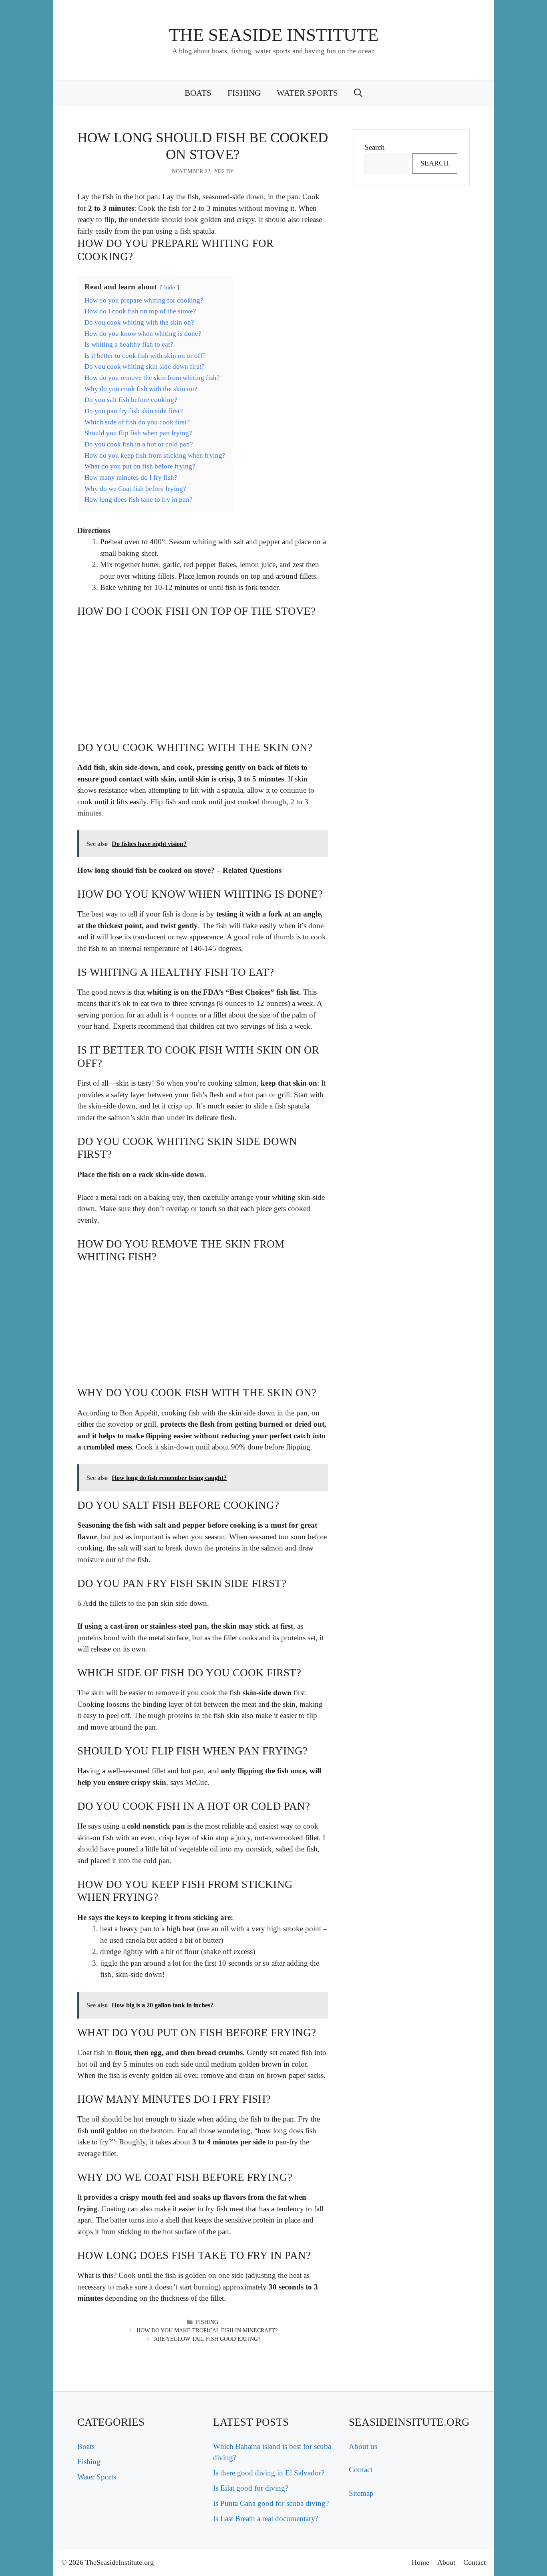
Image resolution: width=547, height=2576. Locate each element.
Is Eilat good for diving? (251, 2488)
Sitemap (361, 2493)
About (446, 2562)
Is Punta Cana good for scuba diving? (271, 2503)
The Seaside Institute (274, 35)
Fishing (244, 93)
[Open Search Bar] (358, 93)
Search (375, 147)
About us (363, 2446)
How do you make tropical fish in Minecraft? (207, 2331)
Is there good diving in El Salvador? (269, 2473)
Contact (361, 2470)
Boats (198, 93)
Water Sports (307, 93)
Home (420, 2562)
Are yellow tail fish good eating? (207, 2339)
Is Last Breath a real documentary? (266, 2518)
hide (170, 287)
